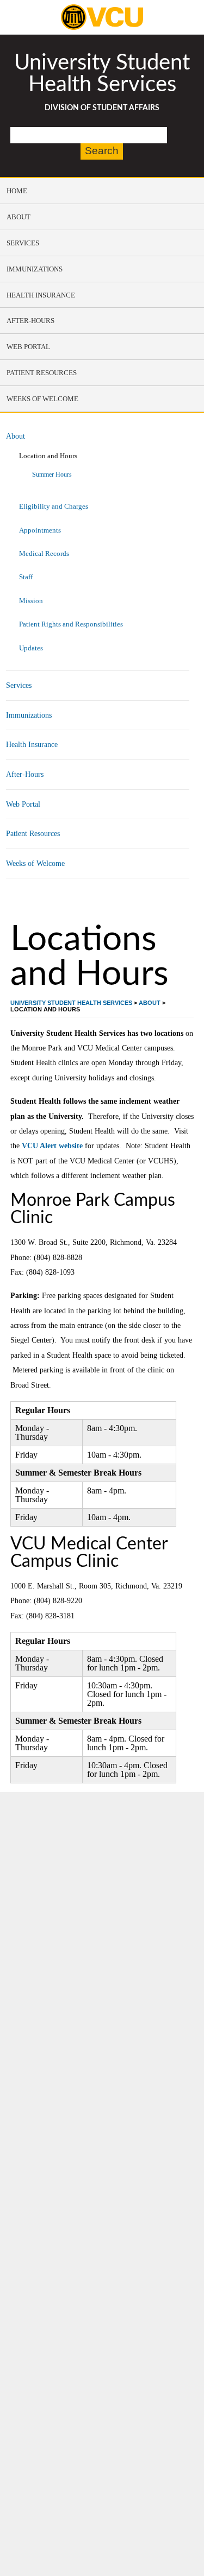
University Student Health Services (102, 74)
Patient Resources (33, 833)
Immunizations (29, 715)
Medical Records (44, 553)
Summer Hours (52, 475)
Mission (31, 601)
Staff (26, 577)
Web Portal (23, 804)
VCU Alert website (52, 1145)
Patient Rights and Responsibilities (71, 624)
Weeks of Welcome (35, 863)
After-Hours (25, 774)
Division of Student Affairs (102, 108)
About (16, 436)
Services (19, 685)
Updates (31, 648)
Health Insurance (32, 744)
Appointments (40, 530)
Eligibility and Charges (54, 506)
